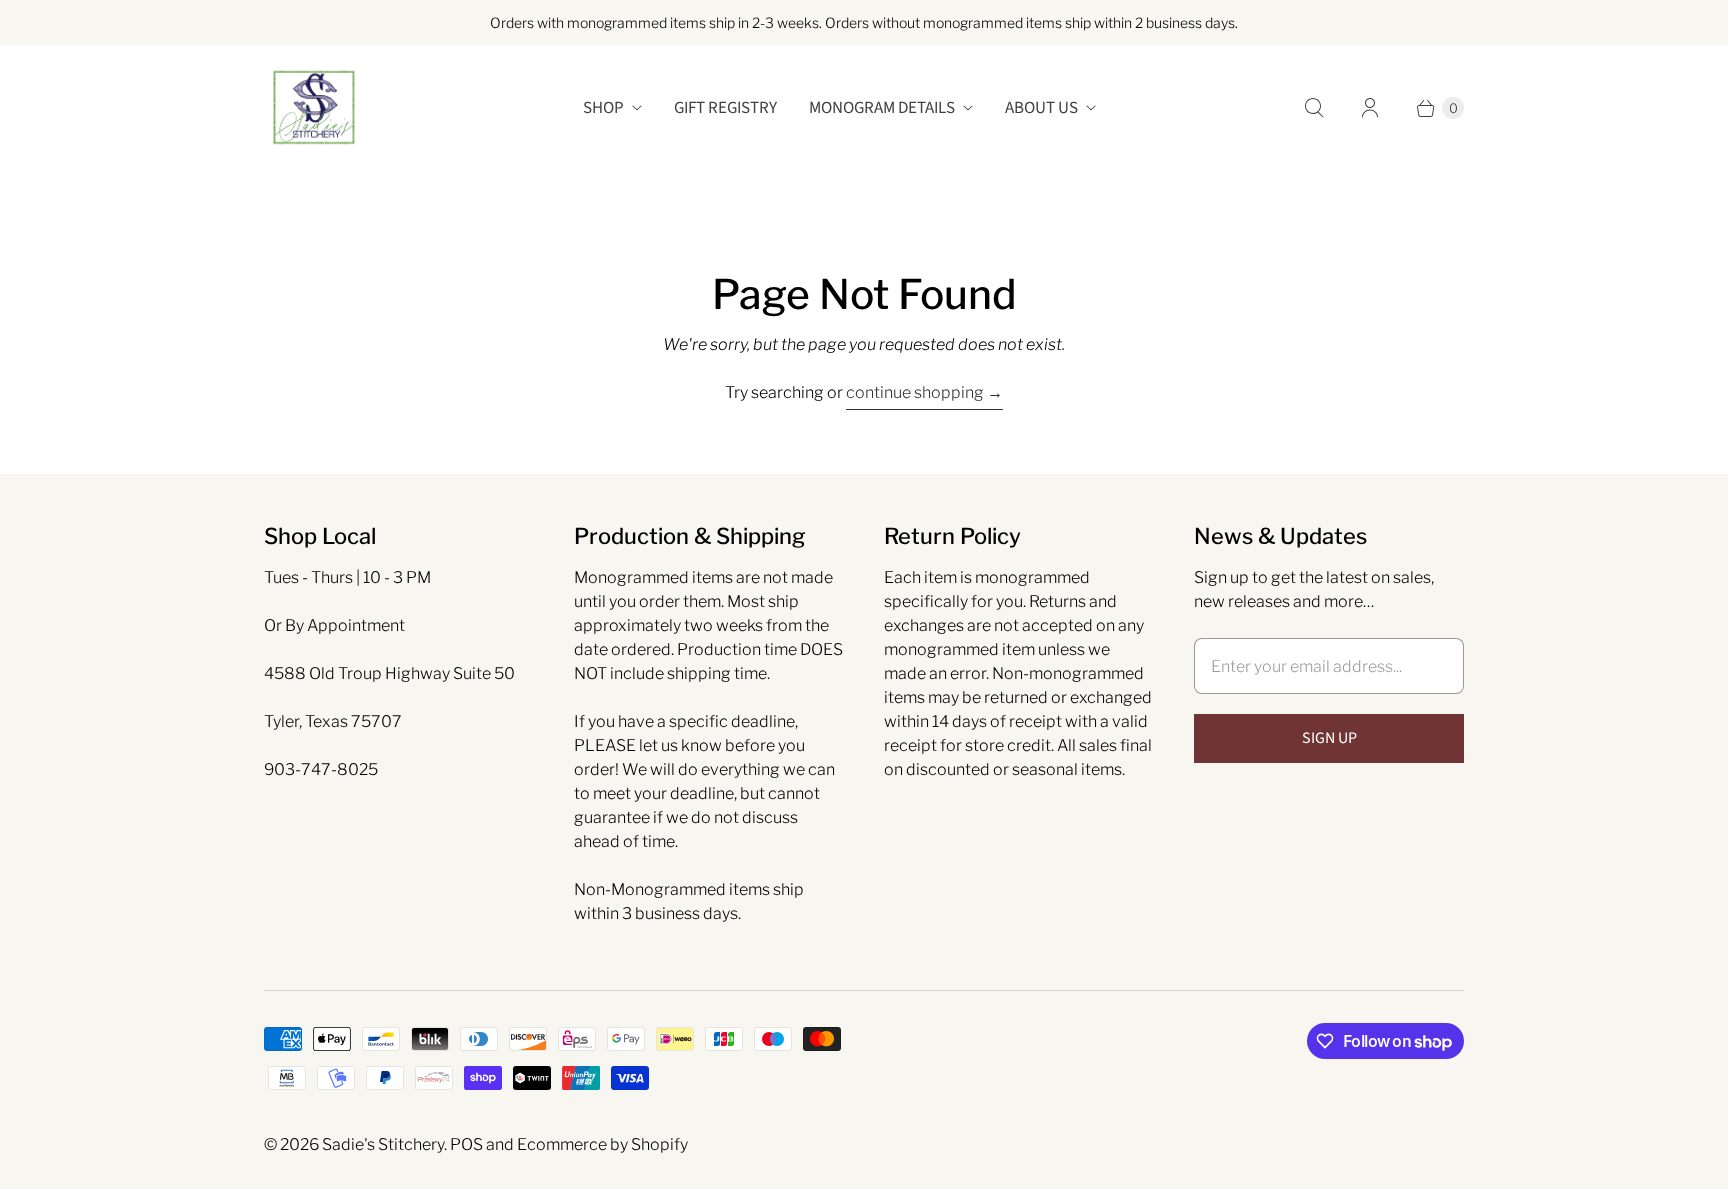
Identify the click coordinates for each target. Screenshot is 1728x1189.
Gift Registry (725, 108)
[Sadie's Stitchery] (314, 108)
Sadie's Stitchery (383, 1144)
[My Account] (1370, 108)
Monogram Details (882, 108)
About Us (1041, 108)
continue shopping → (924, 392)
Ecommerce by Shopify (602, 1144)
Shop (603, 108)
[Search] (1314, 108)
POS (466, 1144)
